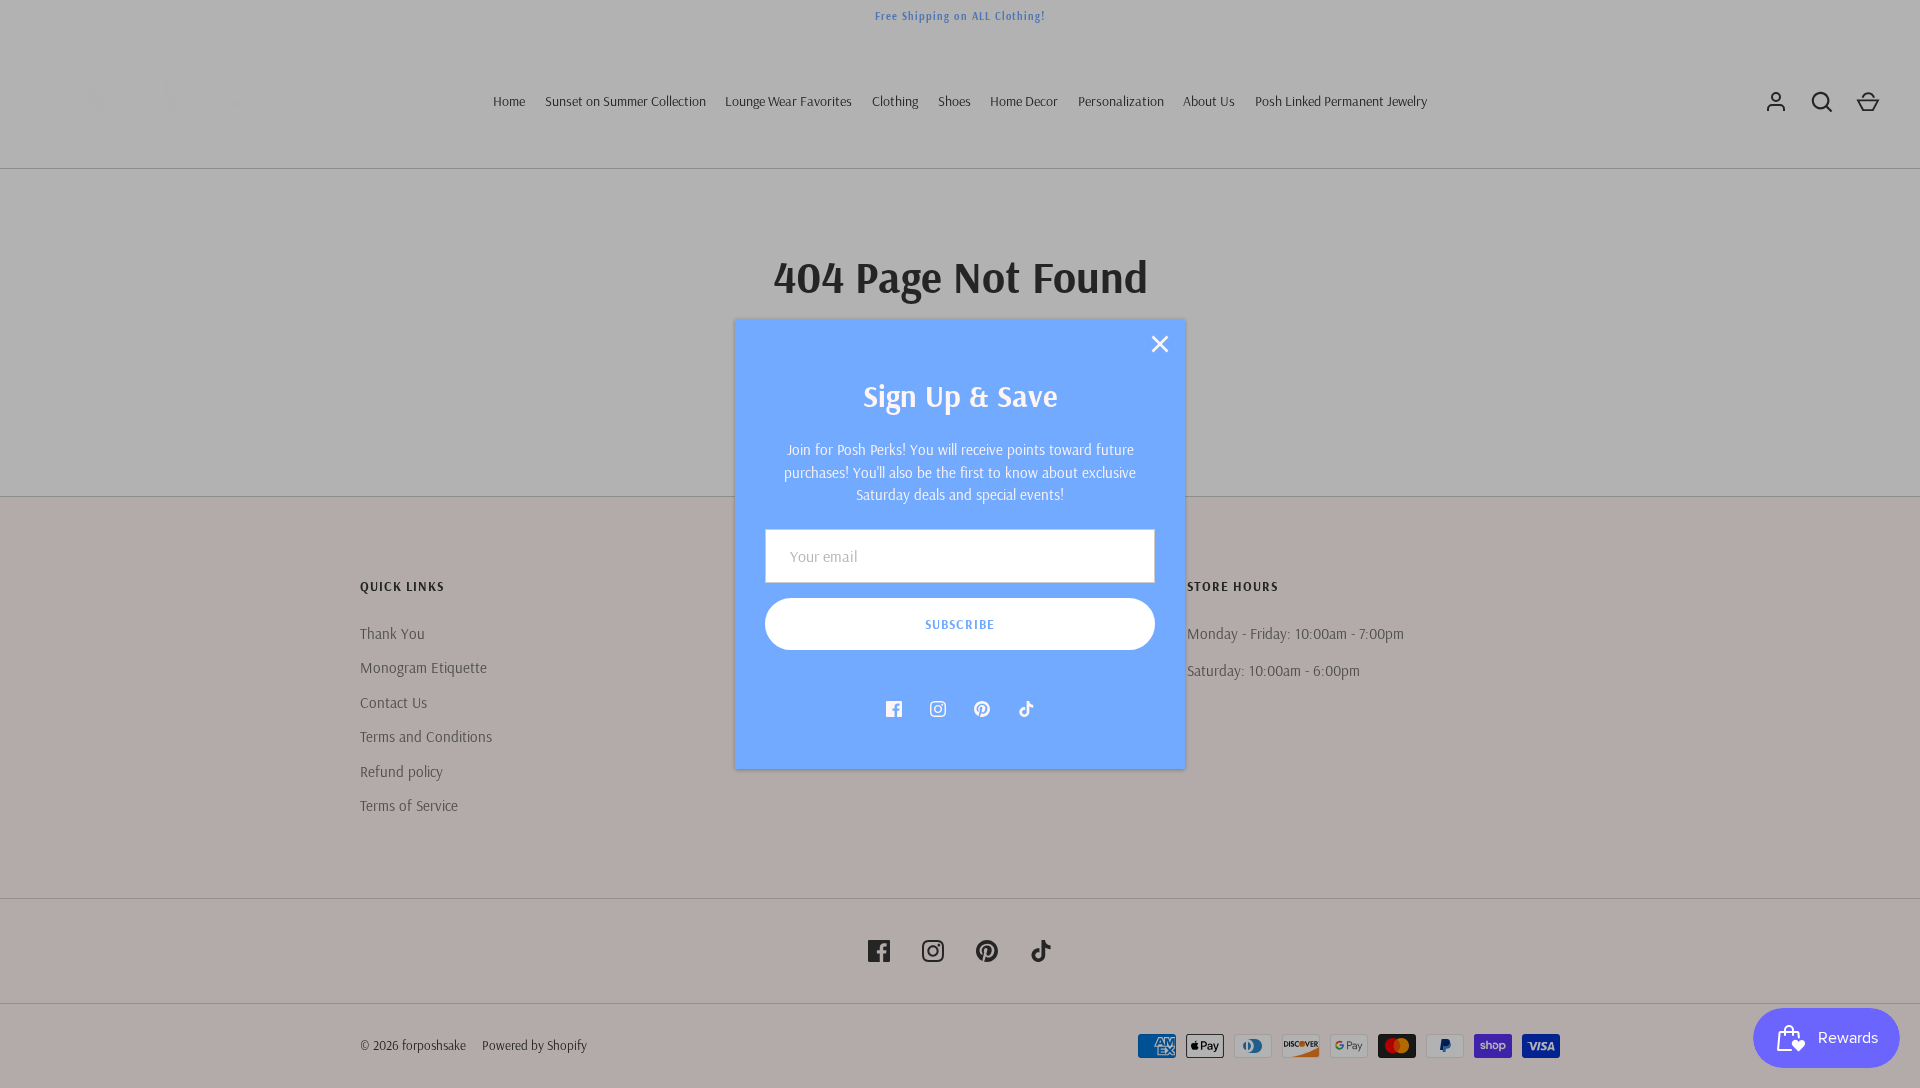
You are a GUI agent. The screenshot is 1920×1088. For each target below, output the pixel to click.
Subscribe (960, 624)
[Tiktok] (1026, 709)
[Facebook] (894, 709)
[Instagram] (938, 709)
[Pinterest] (982, 709)
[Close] (1160, 344)
